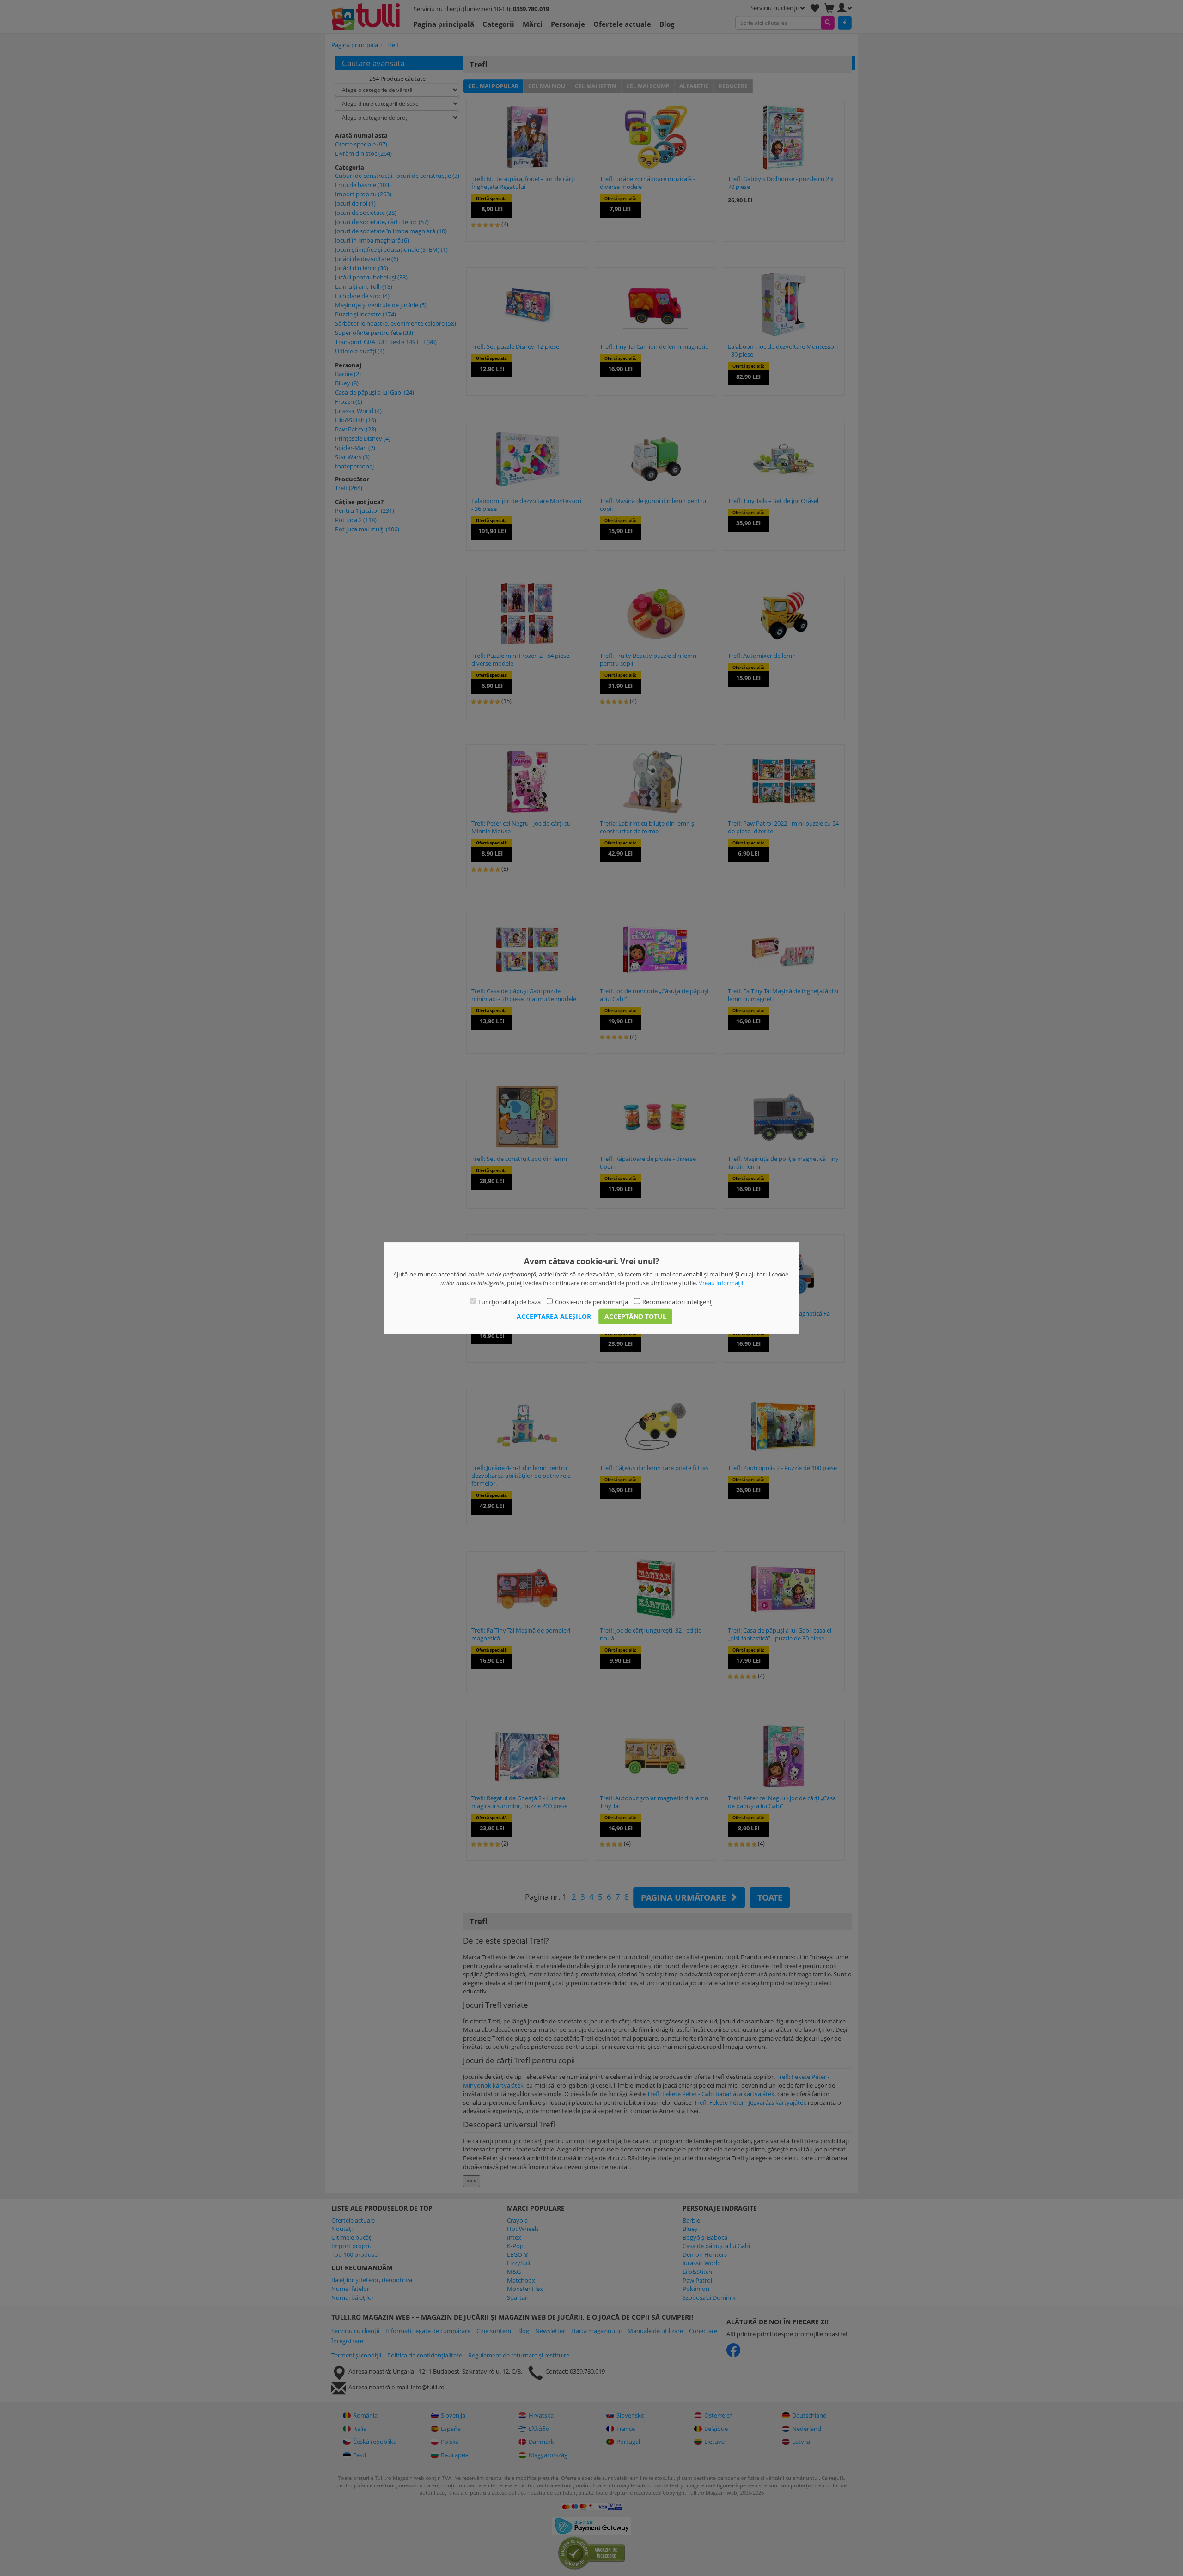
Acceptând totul (635, 1316)
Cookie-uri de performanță (591, 1302)
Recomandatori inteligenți (678, 1302)
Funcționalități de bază (509, 1302)
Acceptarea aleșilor (554, 1316)
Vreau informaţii (721, 1282)
